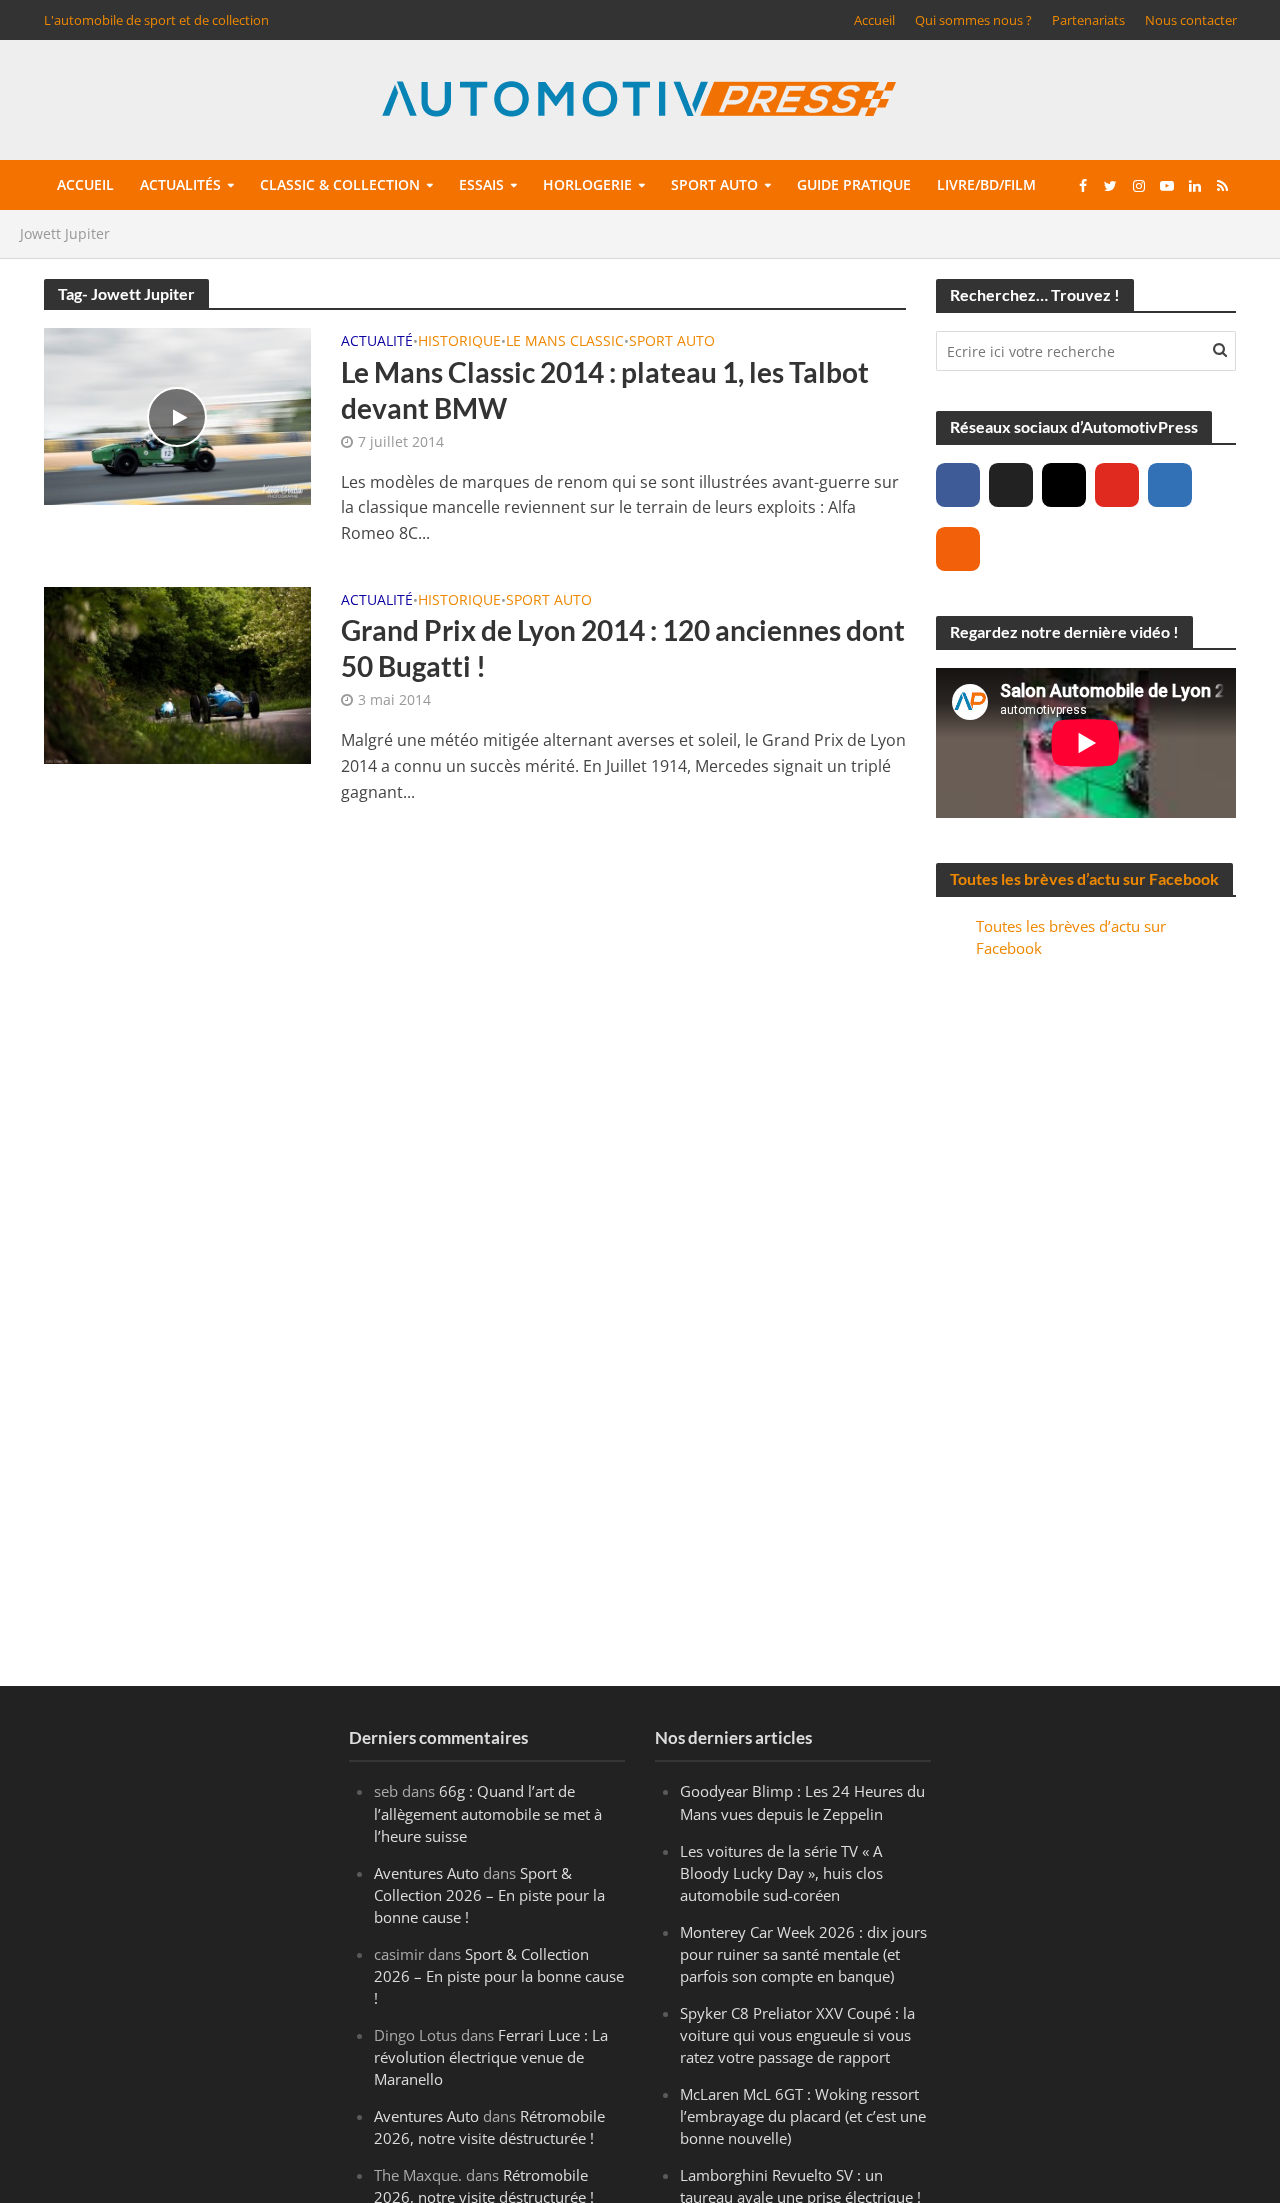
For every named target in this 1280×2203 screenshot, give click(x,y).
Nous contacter (1191, 20)
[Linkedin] (1170, 485)
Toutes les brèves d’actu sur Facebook (1084, 878)
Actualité (377, 342)
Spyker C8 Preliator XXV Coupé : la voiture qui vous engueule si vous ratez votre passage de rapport (797, 2035)
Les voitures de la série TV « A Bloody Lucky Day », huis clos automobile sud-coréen (781, 1873)
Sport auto (714, 184)
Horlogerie (587, 184)
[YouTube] (1117, 485)
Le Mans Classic (565, 342)
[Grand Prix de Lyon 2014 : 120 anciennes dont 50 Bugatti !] (178, 674)
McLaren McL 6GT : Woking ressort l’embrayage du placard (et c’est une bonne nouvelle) (803, 2116)
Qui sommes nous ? (973, 20)
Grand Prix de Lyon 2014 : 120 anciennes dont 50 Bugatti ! (623, 648)
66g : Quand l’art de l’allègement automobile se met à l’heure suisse (488, 1813)
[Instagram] (1064, 485)
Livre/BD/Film (986, 184)
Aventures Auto (426, 1873)
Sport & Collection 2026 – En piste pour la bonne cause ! (489, 1895)
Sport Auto (672, 342)
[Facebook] (958, 485)
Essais (481, 184)
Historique (459, 342)
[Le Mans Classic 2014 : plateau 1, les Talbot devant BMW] (178, 415)
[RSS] (958, 549)
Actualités (180, 184)
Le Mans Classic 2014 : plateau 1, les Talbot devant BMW (605, 390)
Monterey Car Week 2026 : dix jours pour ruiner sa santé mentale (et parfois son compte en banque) (803, 1954)
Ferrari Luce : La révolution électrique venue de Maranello (491, 2057)
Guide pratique (854, 184)
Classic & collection (340, 184)
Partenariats (1088, 20)
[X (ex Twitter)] (1011, 485)
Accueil (874, 20)
